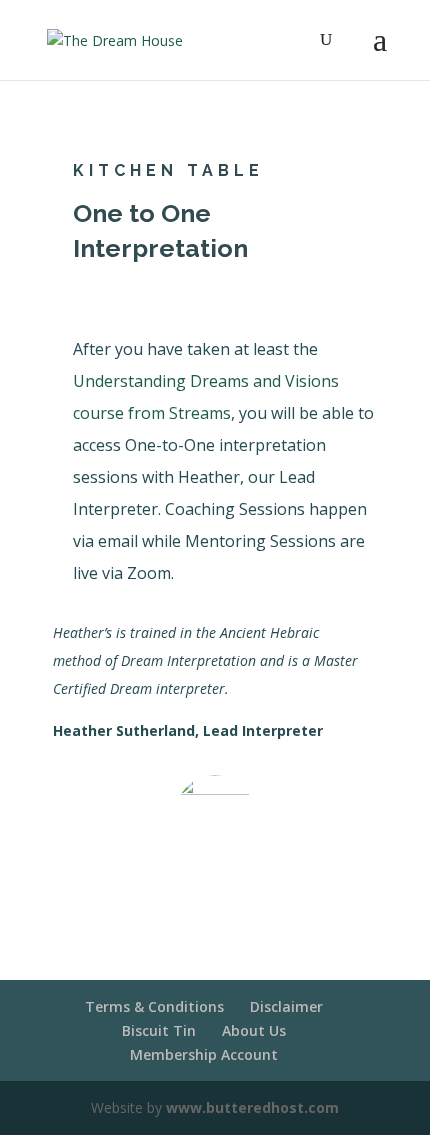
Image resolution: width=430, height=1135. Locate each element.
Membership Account (204, 1054)
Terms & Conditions (154, 1006)
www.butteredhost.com (252, 1107)
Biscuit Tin (159, 1030)
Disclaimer (286, 1006)
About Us (254, 1030)
